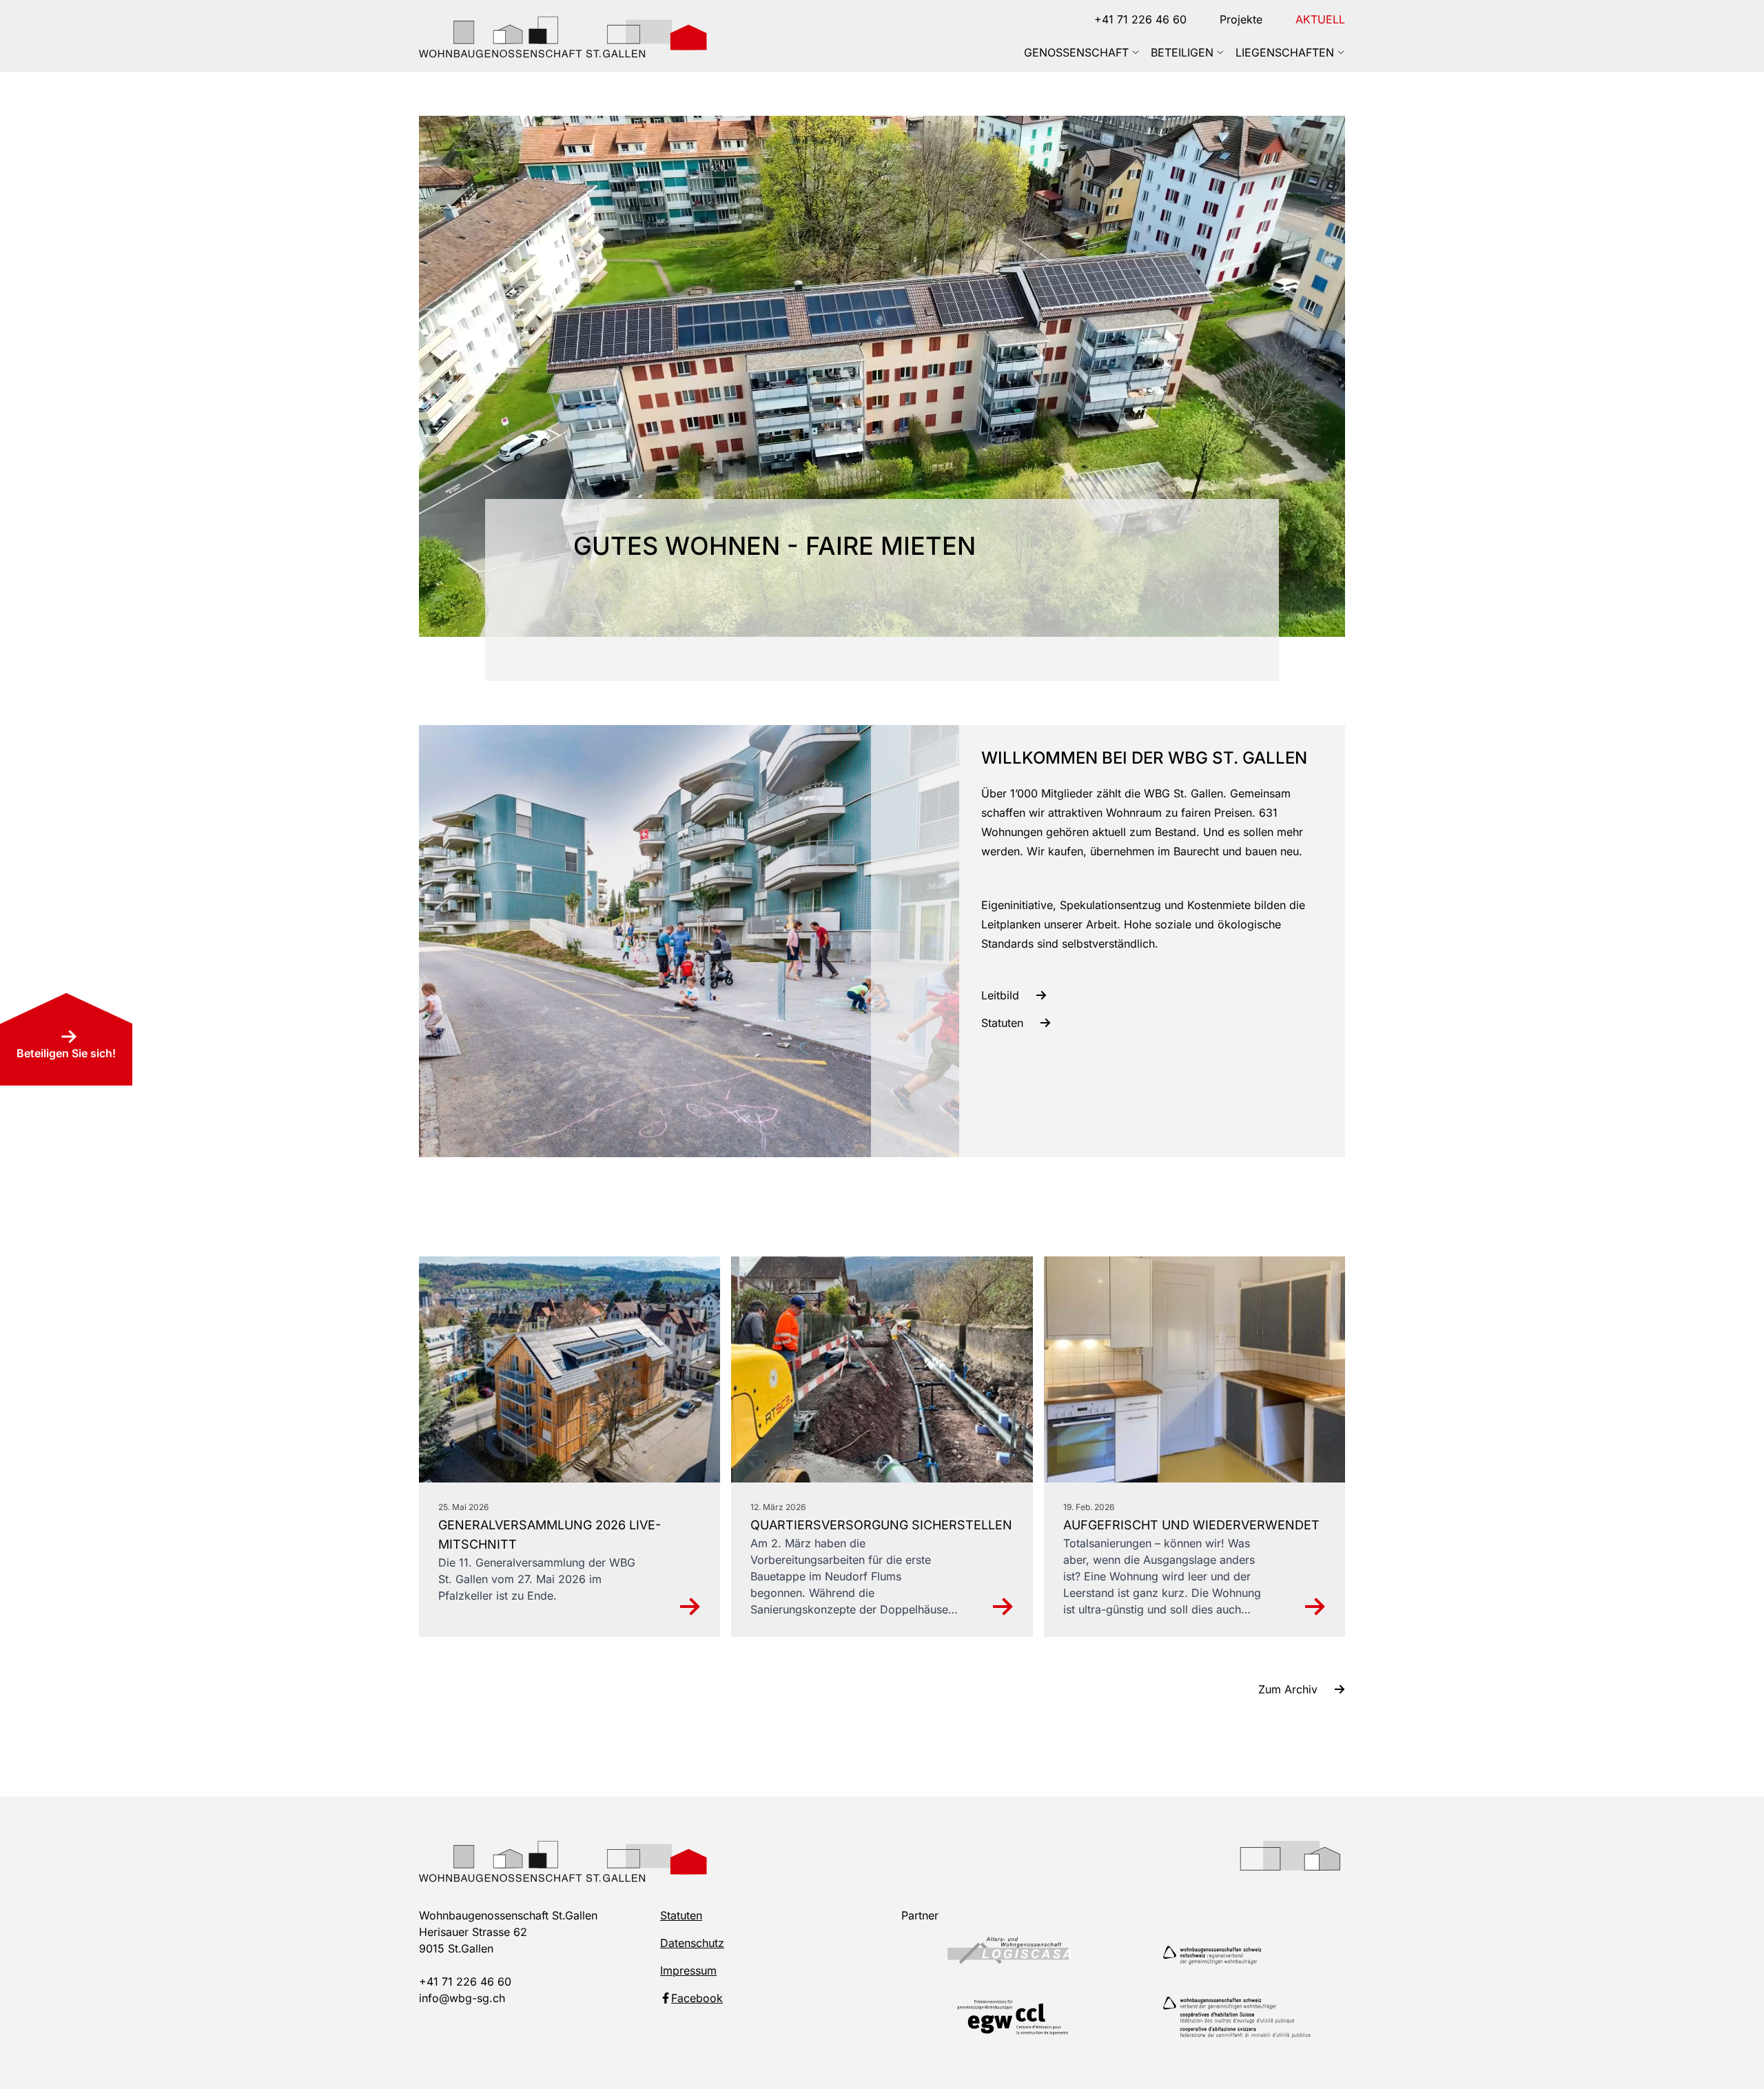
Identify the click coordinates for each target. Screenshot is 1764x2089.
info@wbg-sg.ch (462, 1998)
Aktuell (1320, 19)
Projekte (1241, 19)
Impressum (688, 1970)
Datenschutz (692, 1943)
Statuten (681, 1915)
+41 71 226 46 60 (1140, 19)
